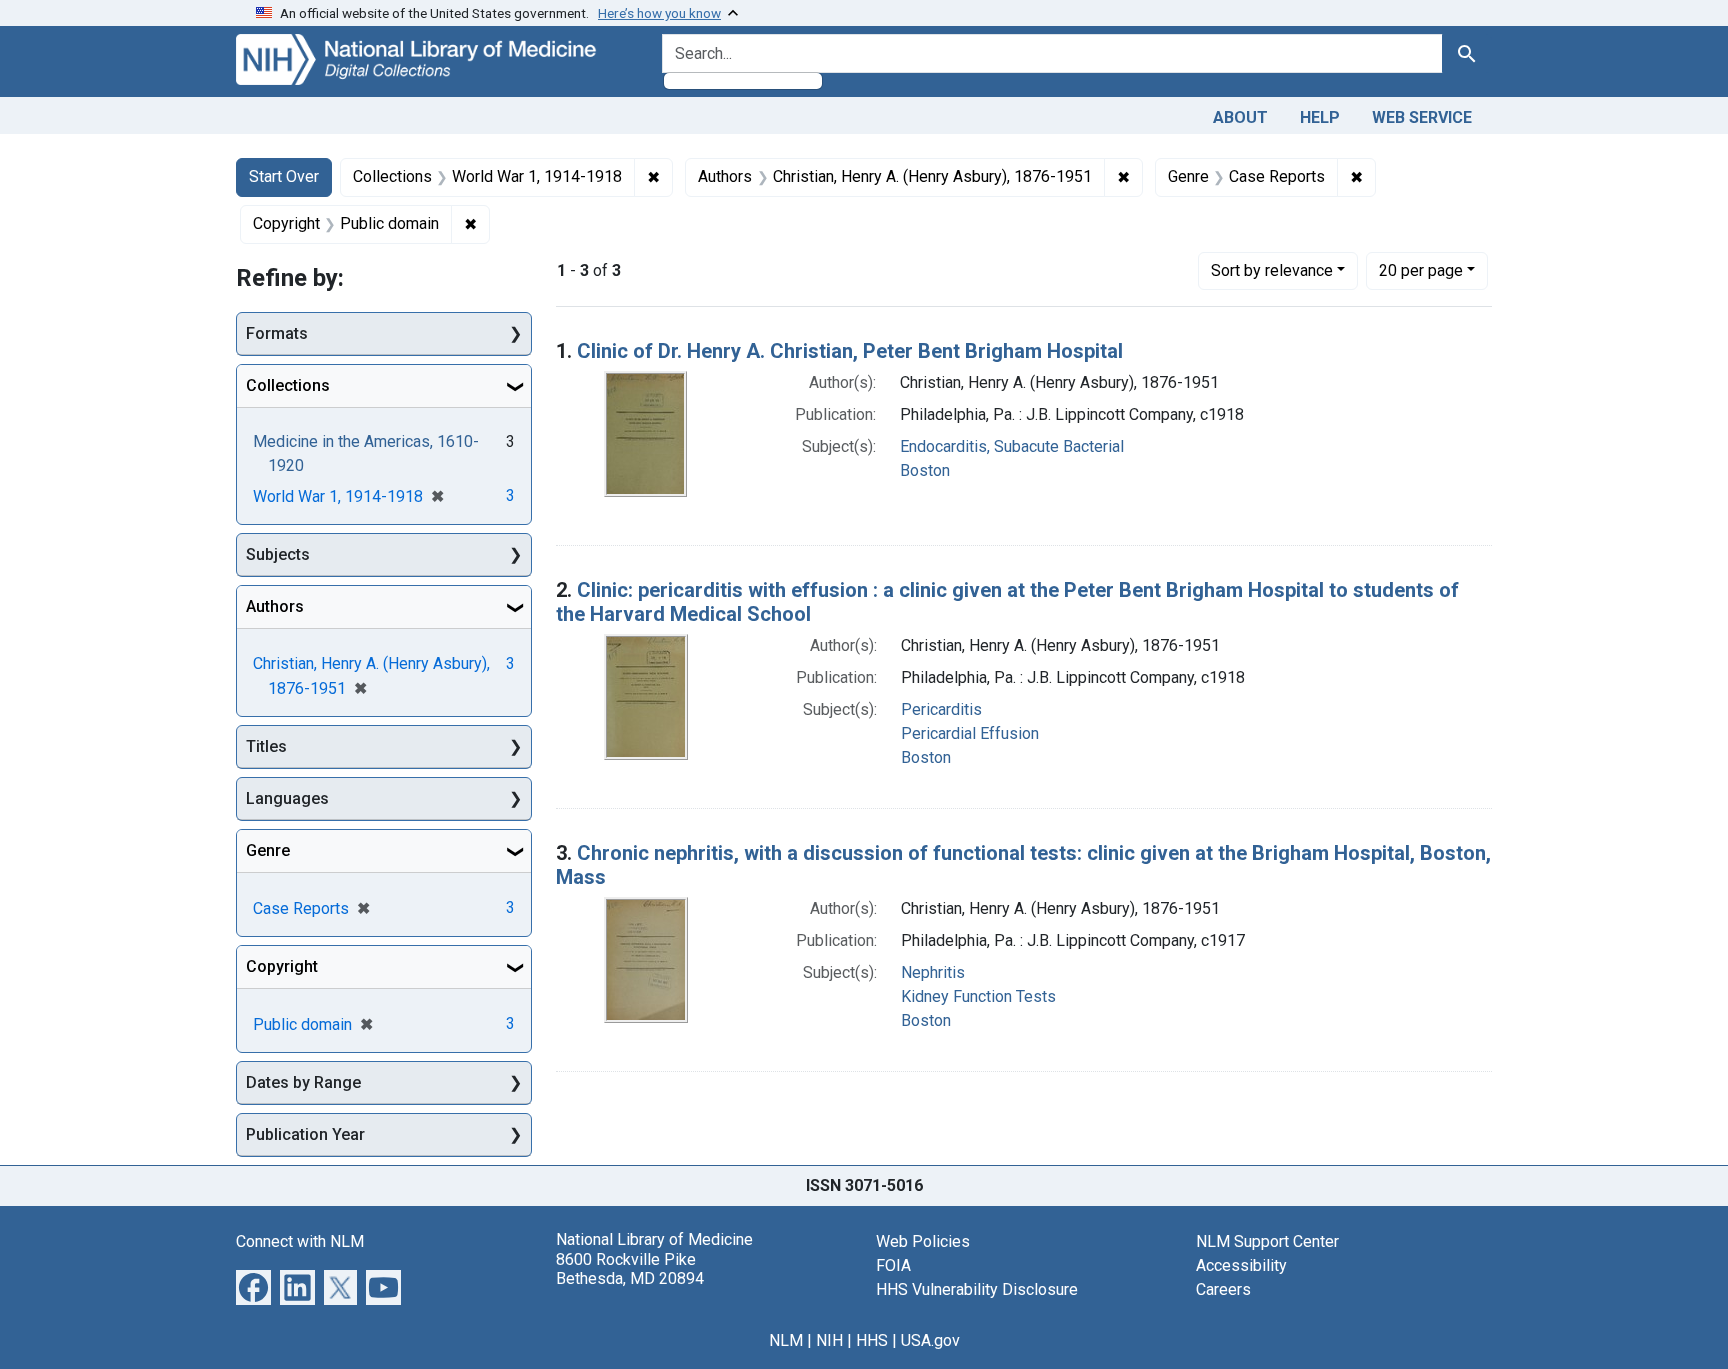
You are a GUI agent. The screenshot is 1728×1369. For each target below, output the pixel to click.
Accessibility (1241, 1265)
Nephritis (933, 972)
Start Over (284, 176)
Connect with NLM (300, 1241)
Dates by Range (303, 1082)
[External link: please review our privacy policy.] (253, 1286)
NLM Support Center (1267, 1241)
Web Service (1422, 117)
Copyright (282, 966)
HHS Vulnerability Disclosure (977, 1289)
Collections (288, 385)
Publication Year (305, 1134)
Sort (1272, 270)
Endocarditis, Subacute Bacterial (1012, 446)
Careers (1223, 1289)
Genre (268, 850)
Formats (277, 333)
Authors (275, 606)
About (1240, 117)
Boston (925, 470)
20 (1421, 270)
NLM (786, 1340)
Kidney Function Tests (978, 996)
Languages (287, 798)
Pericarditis (941, 709)
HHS (872, 1340)
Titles (266, 746)
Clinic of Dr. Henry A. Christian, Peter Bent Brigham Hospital (850, 351)
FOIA (893, 1265)
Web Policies (923, 1241)
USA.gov (930, 1340)
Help (1320, 117)
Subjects (278, 554)
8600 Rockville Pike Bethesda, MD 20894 (630, 1269)
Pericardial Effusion (970, 733)
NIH (829, 1340)
